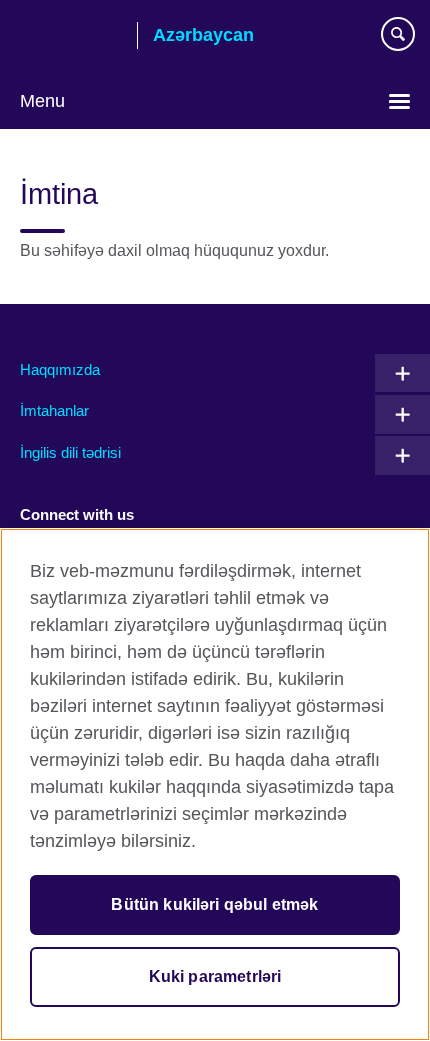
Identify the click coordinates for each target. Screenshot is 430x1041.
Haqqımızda (60, 369)
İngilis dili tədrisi (70, 452)
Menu (42, 101)
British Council (71, 37)
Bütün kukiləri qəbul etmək (214, 904)
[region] (215, 784)
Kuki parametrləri (215, 976)
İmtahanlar (54, 410)
